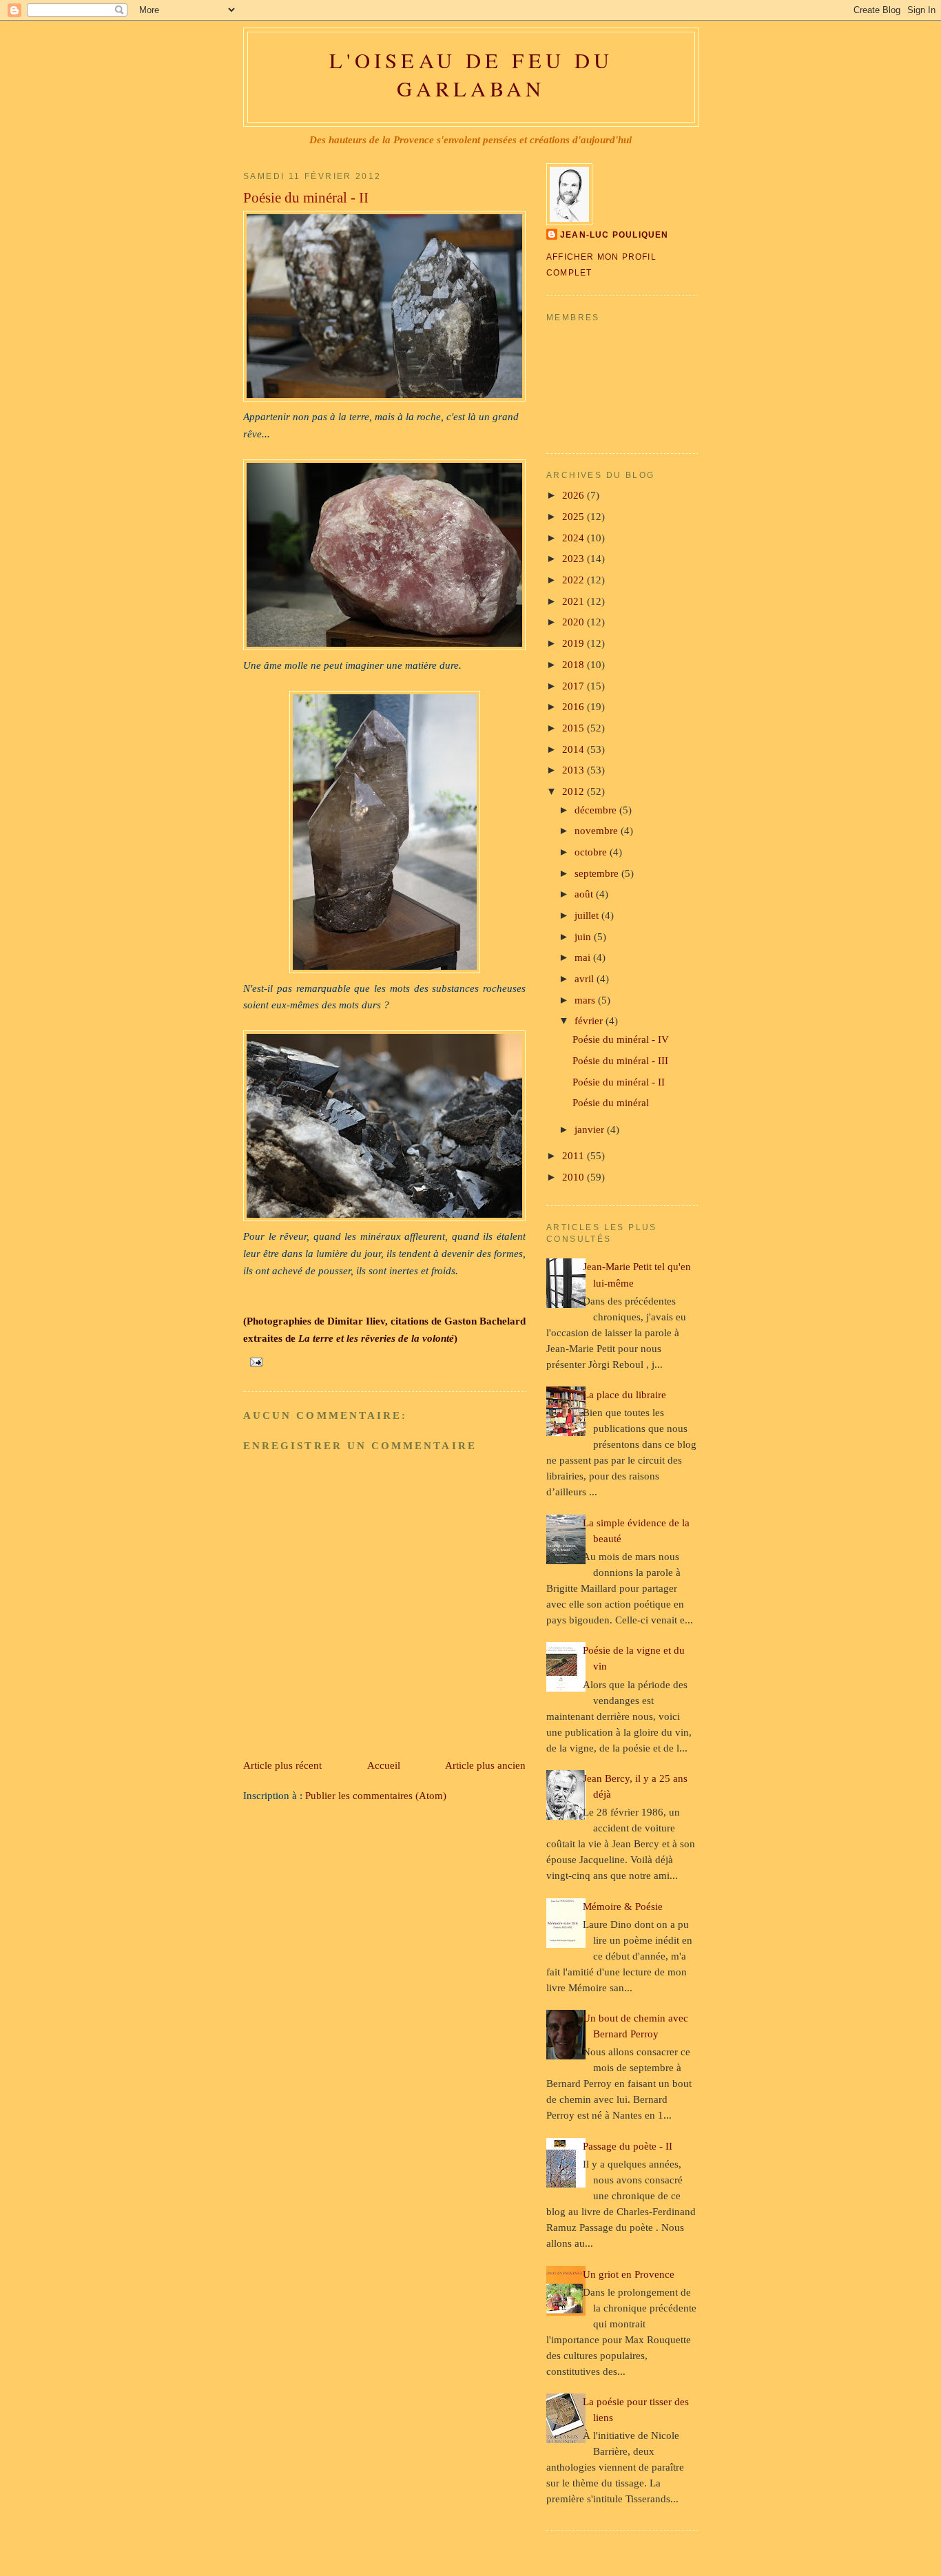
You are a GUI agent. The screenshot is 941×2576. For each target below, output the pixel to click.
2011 (575, 1155)
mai (584, 957)
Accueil (384, 1765)
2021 (575, 601)
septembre (598, 873)
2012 (575, 791)
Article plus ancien (485, 1765)
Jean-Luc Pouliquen (614, 235)
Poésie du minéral (611, 1102)
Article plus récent (282, 1765)
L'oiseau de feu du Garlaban (471, 74)
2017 (575, 686)
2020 (575, 622)
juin (584, 936)
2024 (575, 538)
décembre (597, 810)
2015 (575, 728)
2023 (575, 558)
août (585, 894)
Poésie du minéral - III (620, 1060)
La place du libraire (624, 1394)
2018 (575, 664)
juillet (588, 915)
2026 (575, 495)
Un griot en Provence (629, 2274)
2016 (575, 706)
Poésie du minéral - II (306, 198)
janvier (591, 1129)
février (590, 1020)
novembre (598, 830)
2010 (575, 1177)
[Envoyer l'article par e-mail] (254, 1361)
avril (586, 978)
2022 (575, 580)
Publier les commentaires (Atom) (376, 1795)
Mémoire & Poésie (623, 1906)
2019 (575, 643)
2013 (575, 770)
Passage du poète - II (628, 2146)
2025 (575, 516)
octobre (592, 852)
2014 (575, 749)
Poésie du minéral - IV (621, 1039)
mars (586, 1000)
